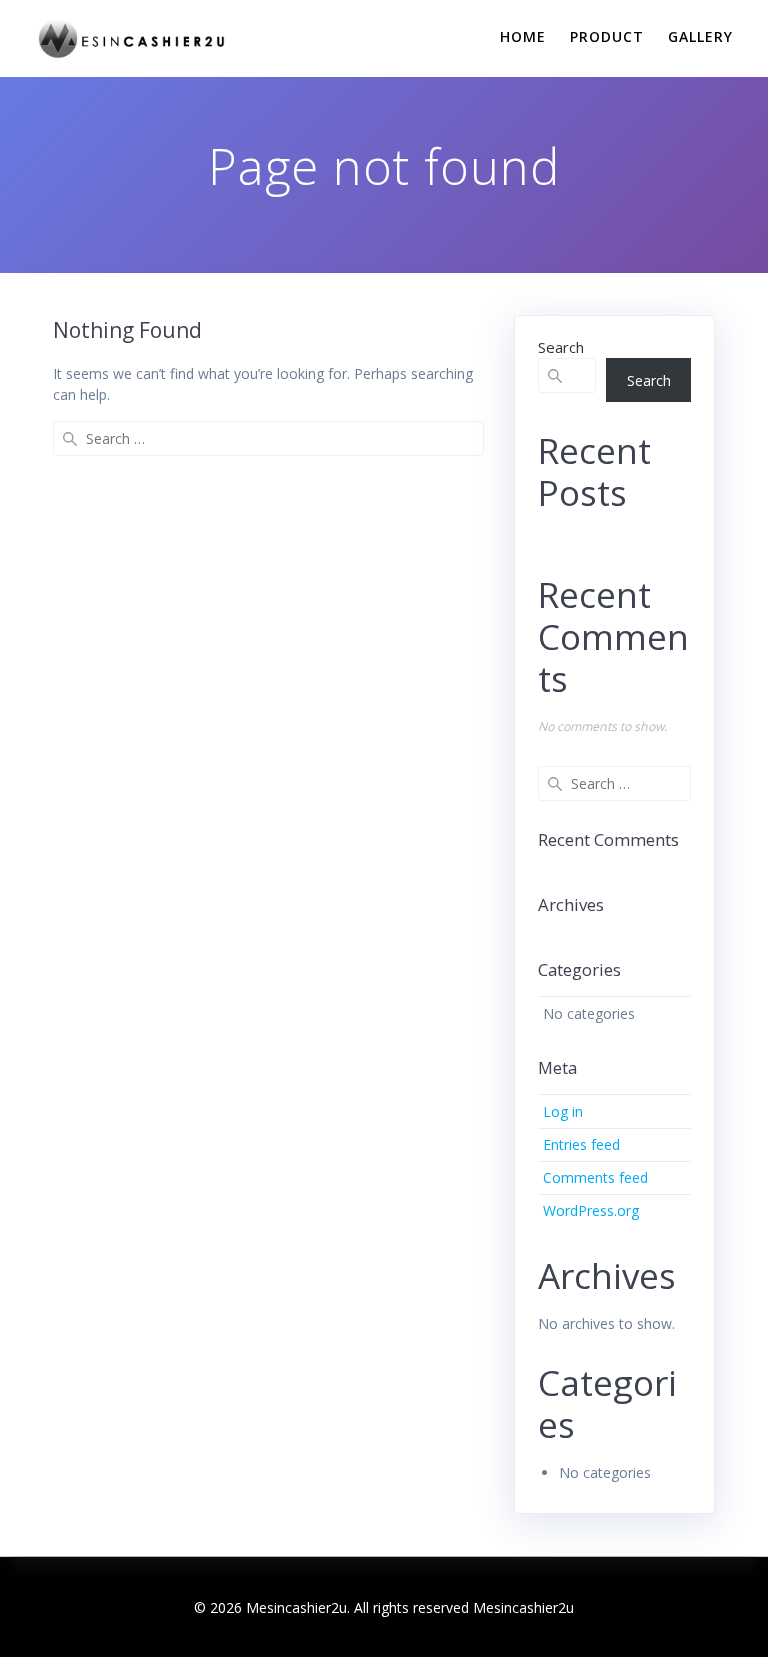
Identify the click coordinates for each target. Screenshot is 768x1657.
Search (561, 347)
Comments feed (595, 1177)
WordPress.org (591, 1210)
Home (523, 36)
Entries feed (581, 1144)
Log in (563, 1111)
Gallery (700, 36)
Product (607, 36)
